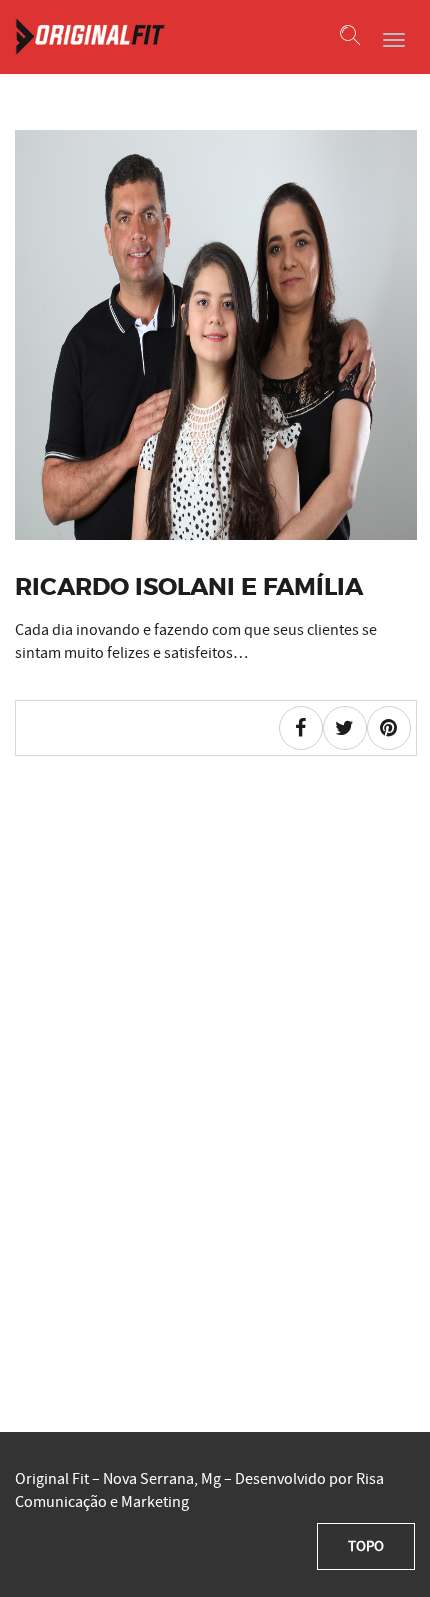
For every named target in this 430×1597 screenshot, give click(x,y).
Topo (366, 1546)
